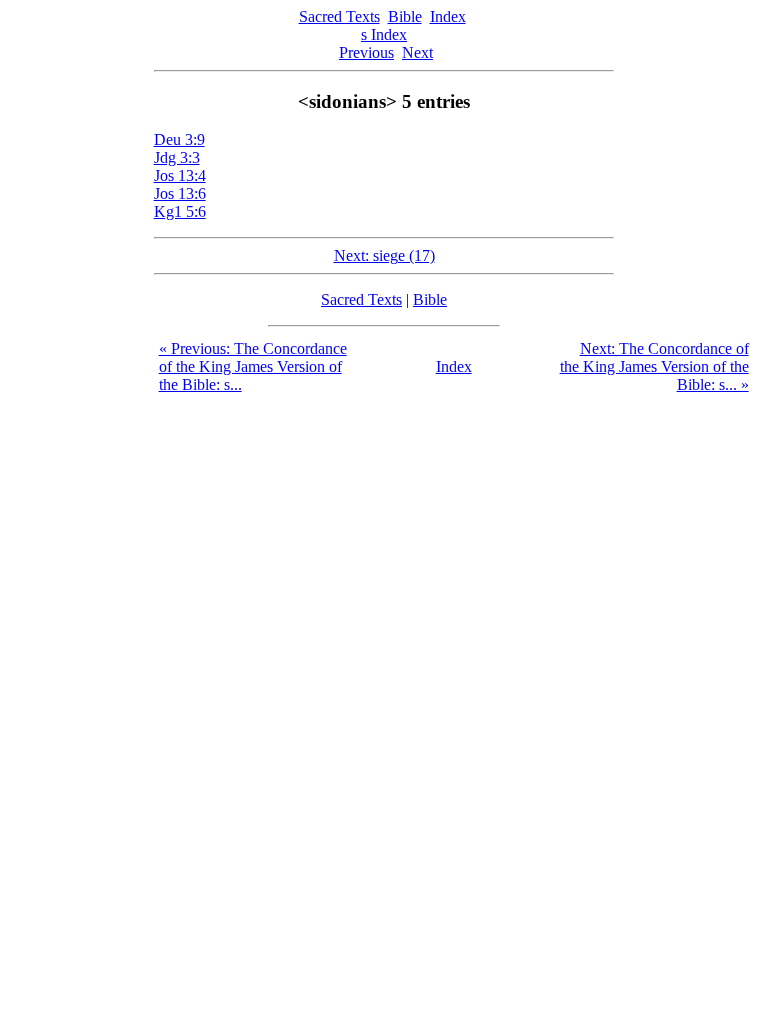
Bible (405, 16)
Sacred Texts (339, 16)
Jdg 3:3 (177, 157)
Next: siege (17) (384, 255)
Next (417, 52)
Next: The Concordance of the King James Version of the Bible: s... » (654, 366)
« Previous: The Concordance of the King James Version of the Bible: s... (253, 366)
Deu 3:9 (179, 139)
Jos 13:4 (180, 175)
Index (448, 16)
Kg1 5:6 (180, 211)
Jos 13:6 (180, 193)
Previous (366, 52)
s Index (384, 34)
